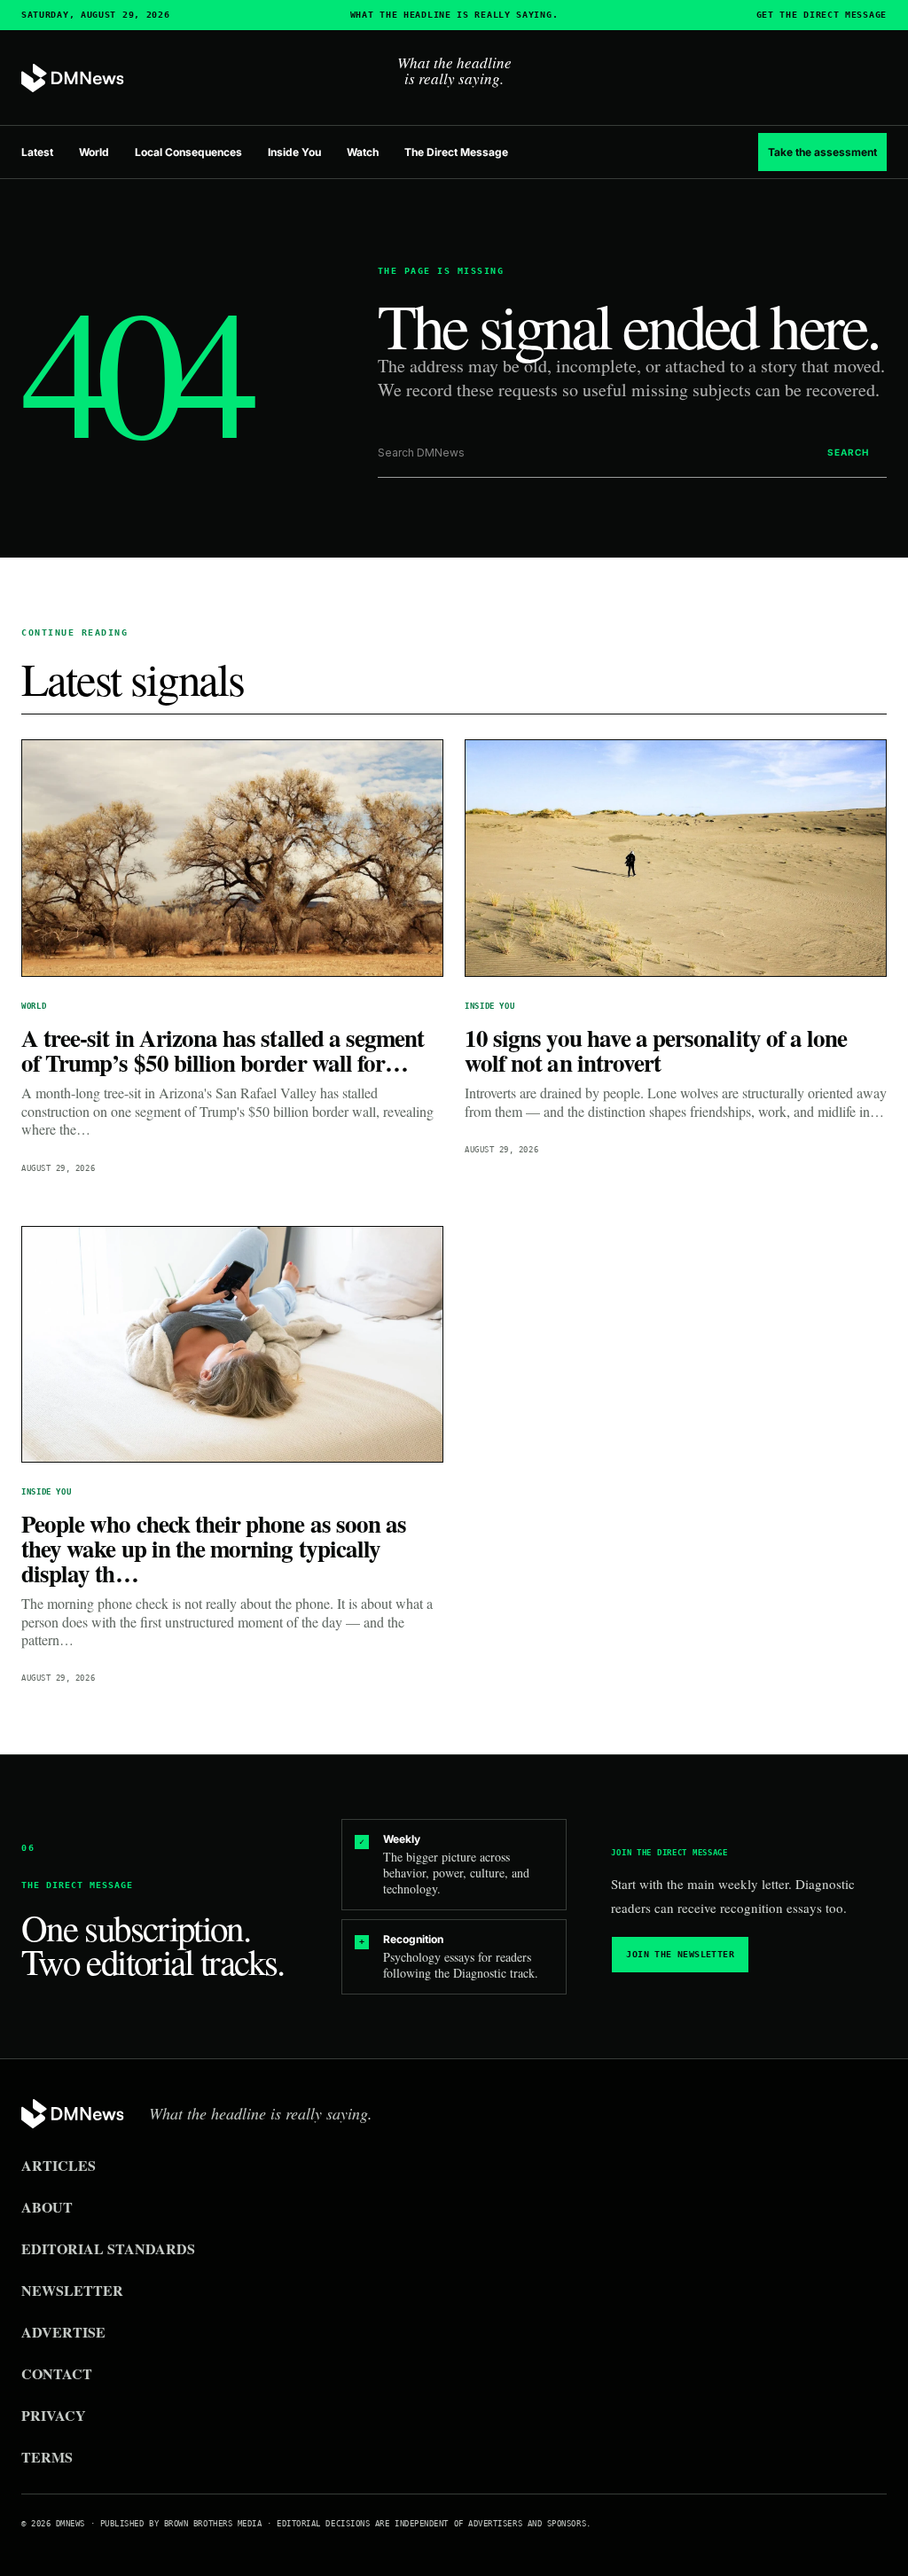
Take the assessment (822, 152)
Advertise (63, 2332)
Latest (37, 152)
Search (848, 452)
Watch (363, 152)
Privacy (54, 2415)
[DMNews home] (73, 78)
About (47, 2207)
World (94, 152)
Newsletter (72, 2290)
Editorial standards (108, 2248)
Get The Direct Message (822, 15)
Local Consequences (188, 152)
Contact (57, 2373)
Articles (59, 2165)
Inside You (294, 152)
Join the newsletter (680, 1954)
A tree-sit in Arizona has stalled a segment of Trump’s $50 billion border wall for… (223, 1050)
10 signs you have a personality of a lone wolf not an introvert (656, 1050)
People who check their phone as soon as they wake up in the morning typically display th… (214, 1548)
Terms (47, 2457)
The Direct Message (456, 152)
